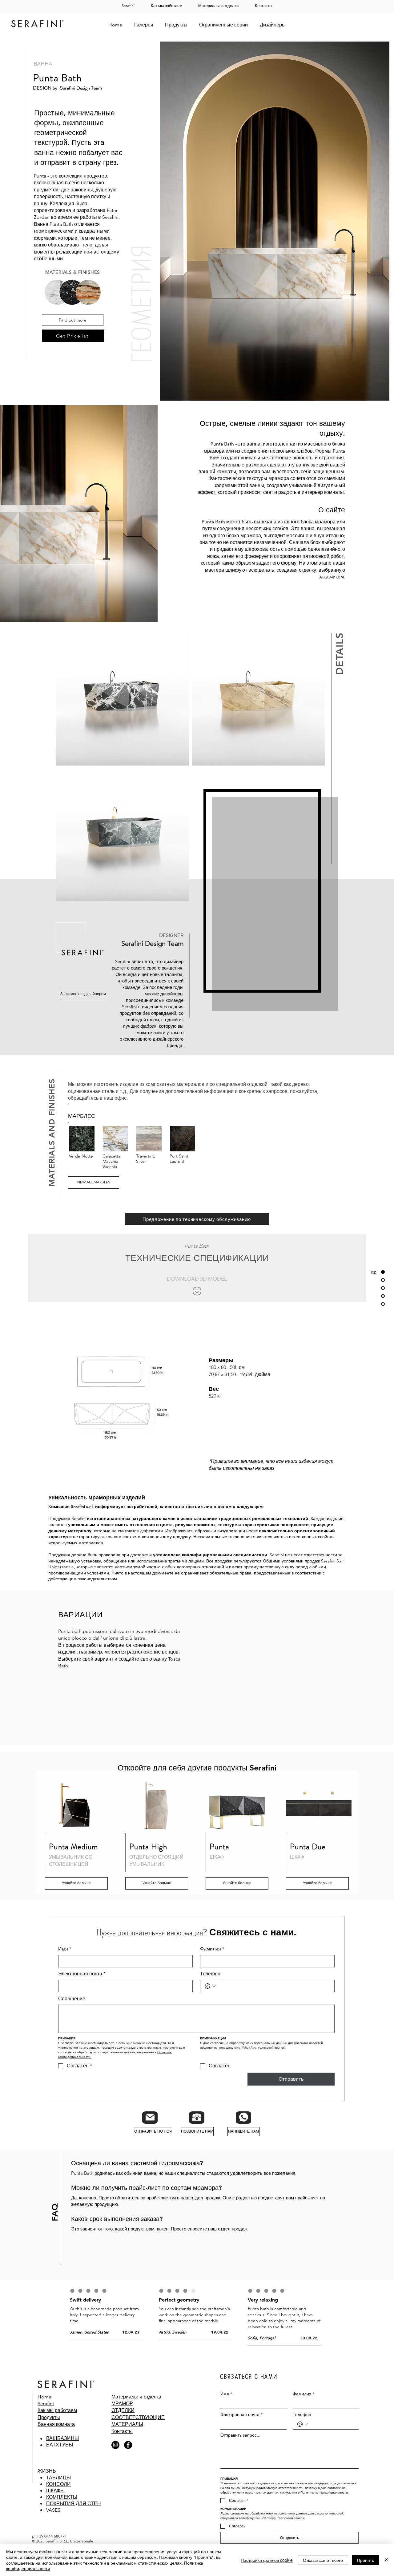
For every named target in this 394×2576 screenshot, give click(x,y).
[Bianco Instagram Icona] (185, 1344)
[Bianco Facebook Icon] (196, 1344)
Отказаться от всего (323, 2560)
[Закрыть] (387, 2560)
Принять (366, 2560)
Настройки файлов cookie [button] (267, 2560)
